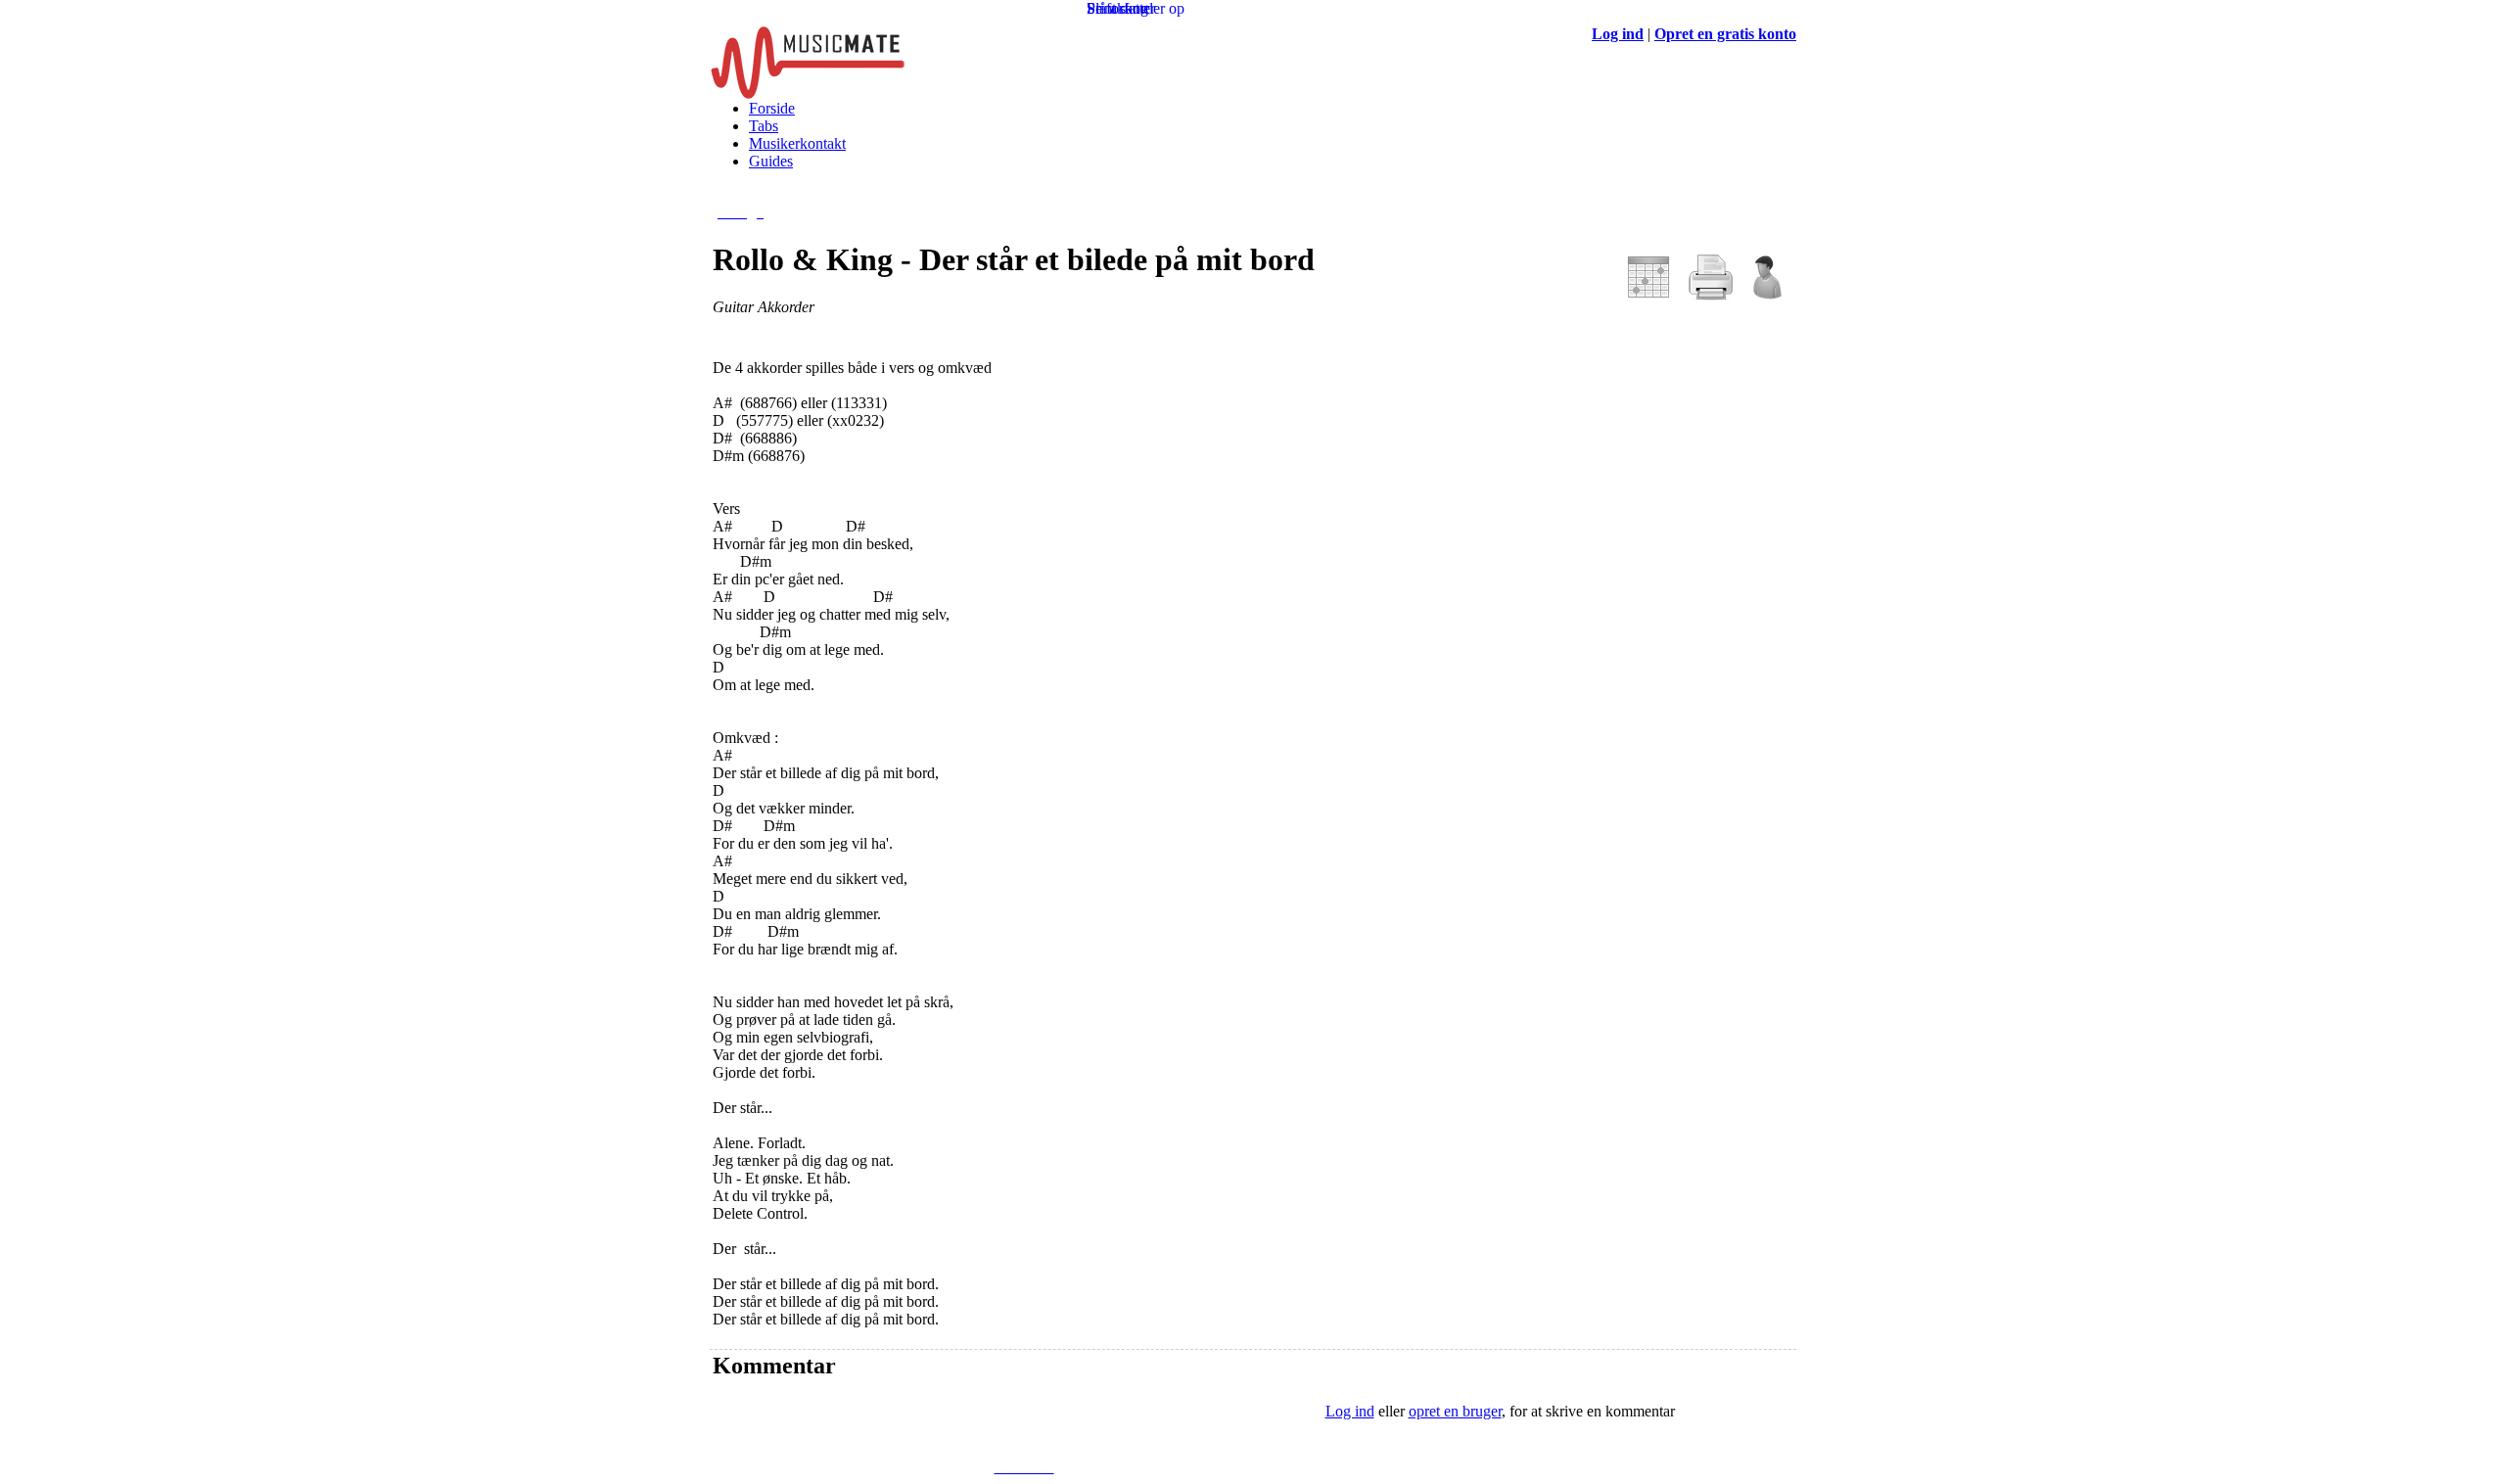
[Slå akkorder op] (1648, 295)
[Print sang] (1711, 295)
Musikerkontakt (797, 143)
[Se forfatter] (1766, 295)
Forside (772, 108)
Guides (771, 161)
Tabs (764, 126)
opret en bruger (1455, 1411)
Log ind (1350, 1411)
